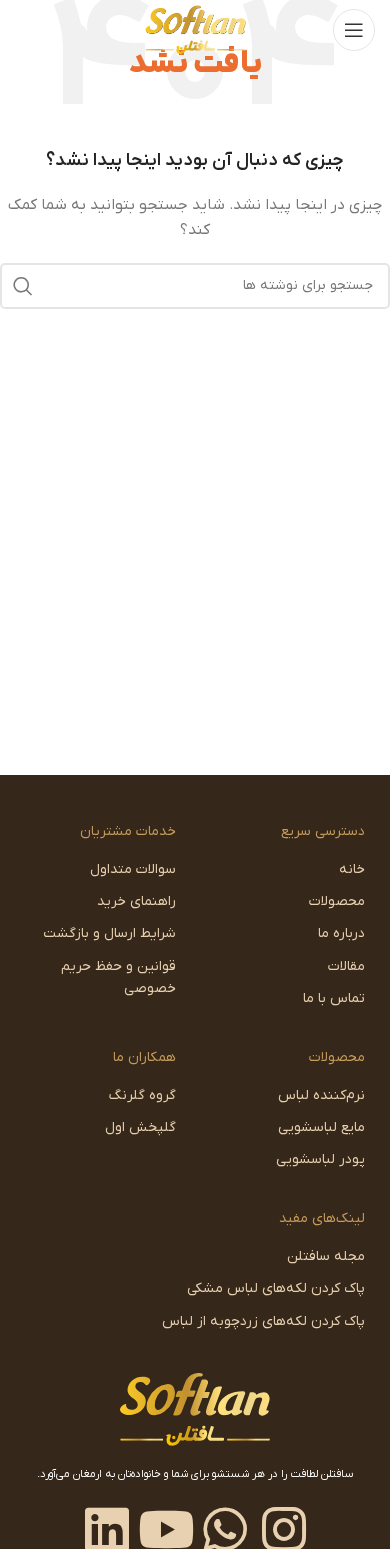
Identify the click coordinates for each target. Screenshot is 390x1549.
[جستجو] (23, 286)
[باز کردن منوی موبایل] (354, 30)
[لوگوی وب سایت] (195, 29)
